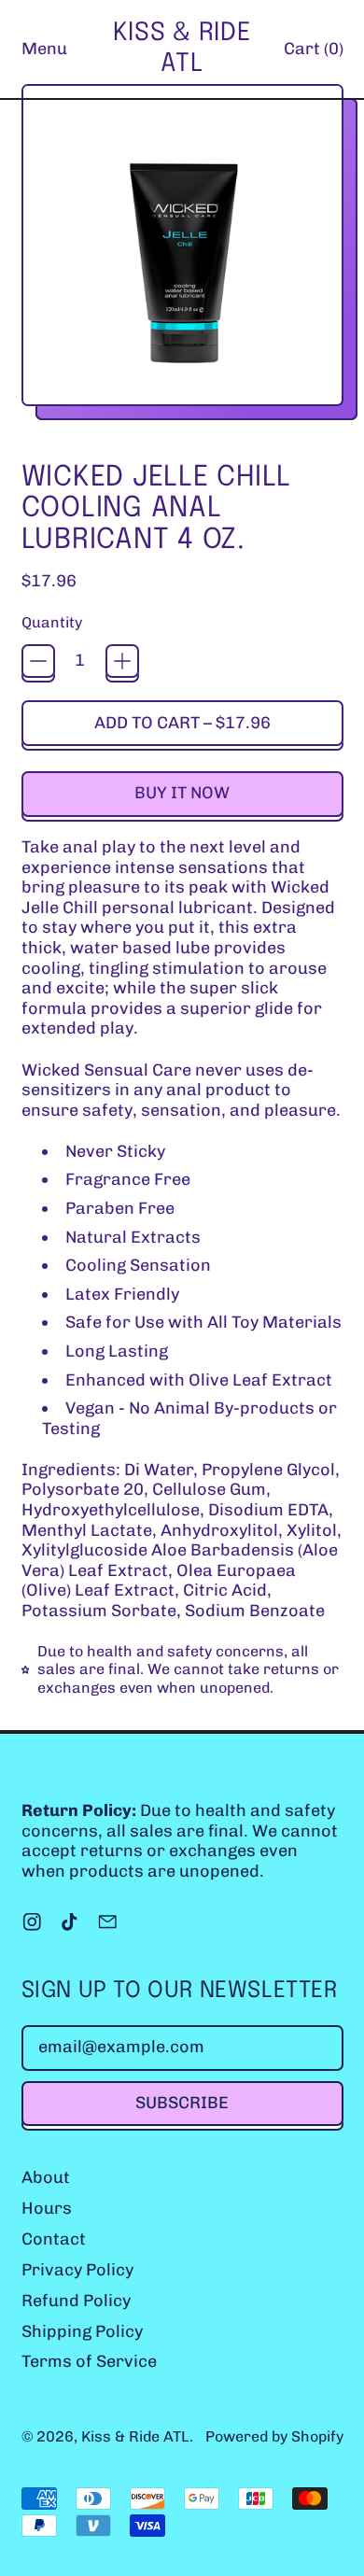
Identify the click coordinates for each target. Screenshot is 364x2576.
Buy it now (182, 793)
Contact (54, 2239)
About (46, 2177)
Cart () (313, 53)
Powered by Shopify (274, 2436)
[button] (182, 252)
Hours (47, 2208)
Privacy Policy (77, 2270)
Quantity (52, 622)
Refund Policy (76, 2301)
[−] (38, 661)
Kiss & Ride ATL (182, 48)
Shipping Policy (82, 2331)
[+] (122, 661)
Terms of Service (89, 2361)
